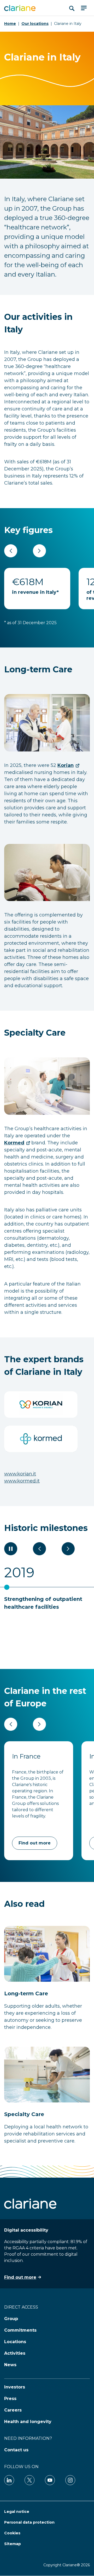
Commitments (20, 2330)
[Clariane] (20, 8)
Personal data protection (29, 2522)
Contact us (16, 2450)
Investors (15, 2387)
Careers (13, 2410)
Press (10, 2399)
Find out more (35, 1843)
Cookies (12, 2533)
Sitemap (13, 2544)
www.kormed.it (22, 1481)
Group (11, 2319)
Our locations (35, 24)
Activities (15, 2353)
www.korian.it (20, 1474)
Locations (15, 2342)
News (10, 2365)
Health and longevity (28, 2422)
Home (10, 24)
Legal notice (17, 2512)
